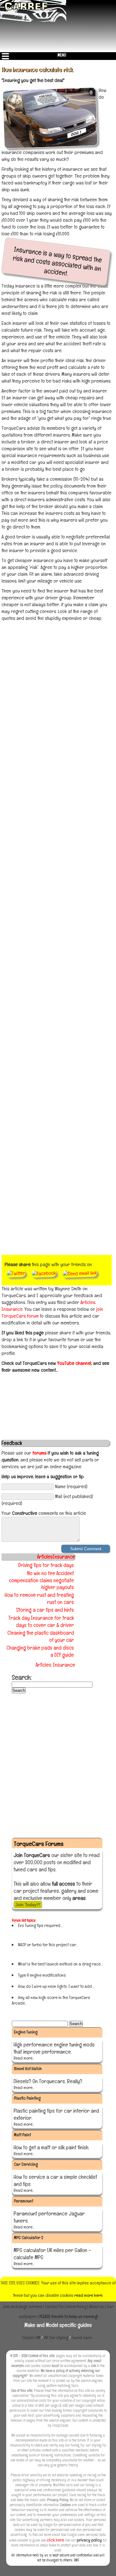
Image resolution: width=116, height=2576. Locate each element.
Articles (88, 1302)
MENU (62, 55)
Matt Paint (22, 2135)
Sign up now (22, 1931)
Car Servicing (26, 2164)
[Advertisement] (58, 683)
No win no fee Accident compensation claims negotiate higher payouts (41, 1580)
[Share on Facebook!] (44, 1273)
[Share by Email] (80, 1273)
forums (39, 1453)
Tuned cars (82, 2337)
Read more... (24, 2058)
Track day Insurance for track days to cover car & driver (41, 1622)
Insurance (12, 1309)
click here (55, 2540)
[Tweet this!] (16, 1273)
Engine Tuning (26, 2032)
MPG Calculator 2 (28, 2238)
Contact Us (54, 2306)
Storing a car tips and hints (45, 1610)
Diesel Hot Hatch (28, 2069)
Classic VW (31, 2337)
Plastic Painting (27, 2098)
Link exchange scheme (23, 2306)
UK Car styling (56, 2337)
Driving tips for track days (46, 1565)
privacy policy (89, 2540)
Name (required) (71, 1486)
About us (97, 2306)
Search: (22, 1677)
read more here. (89, 2295)
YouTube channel (74, 1363)
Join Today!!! (28, 1905)
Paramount (24, 2201)
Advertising (76, 2306)
